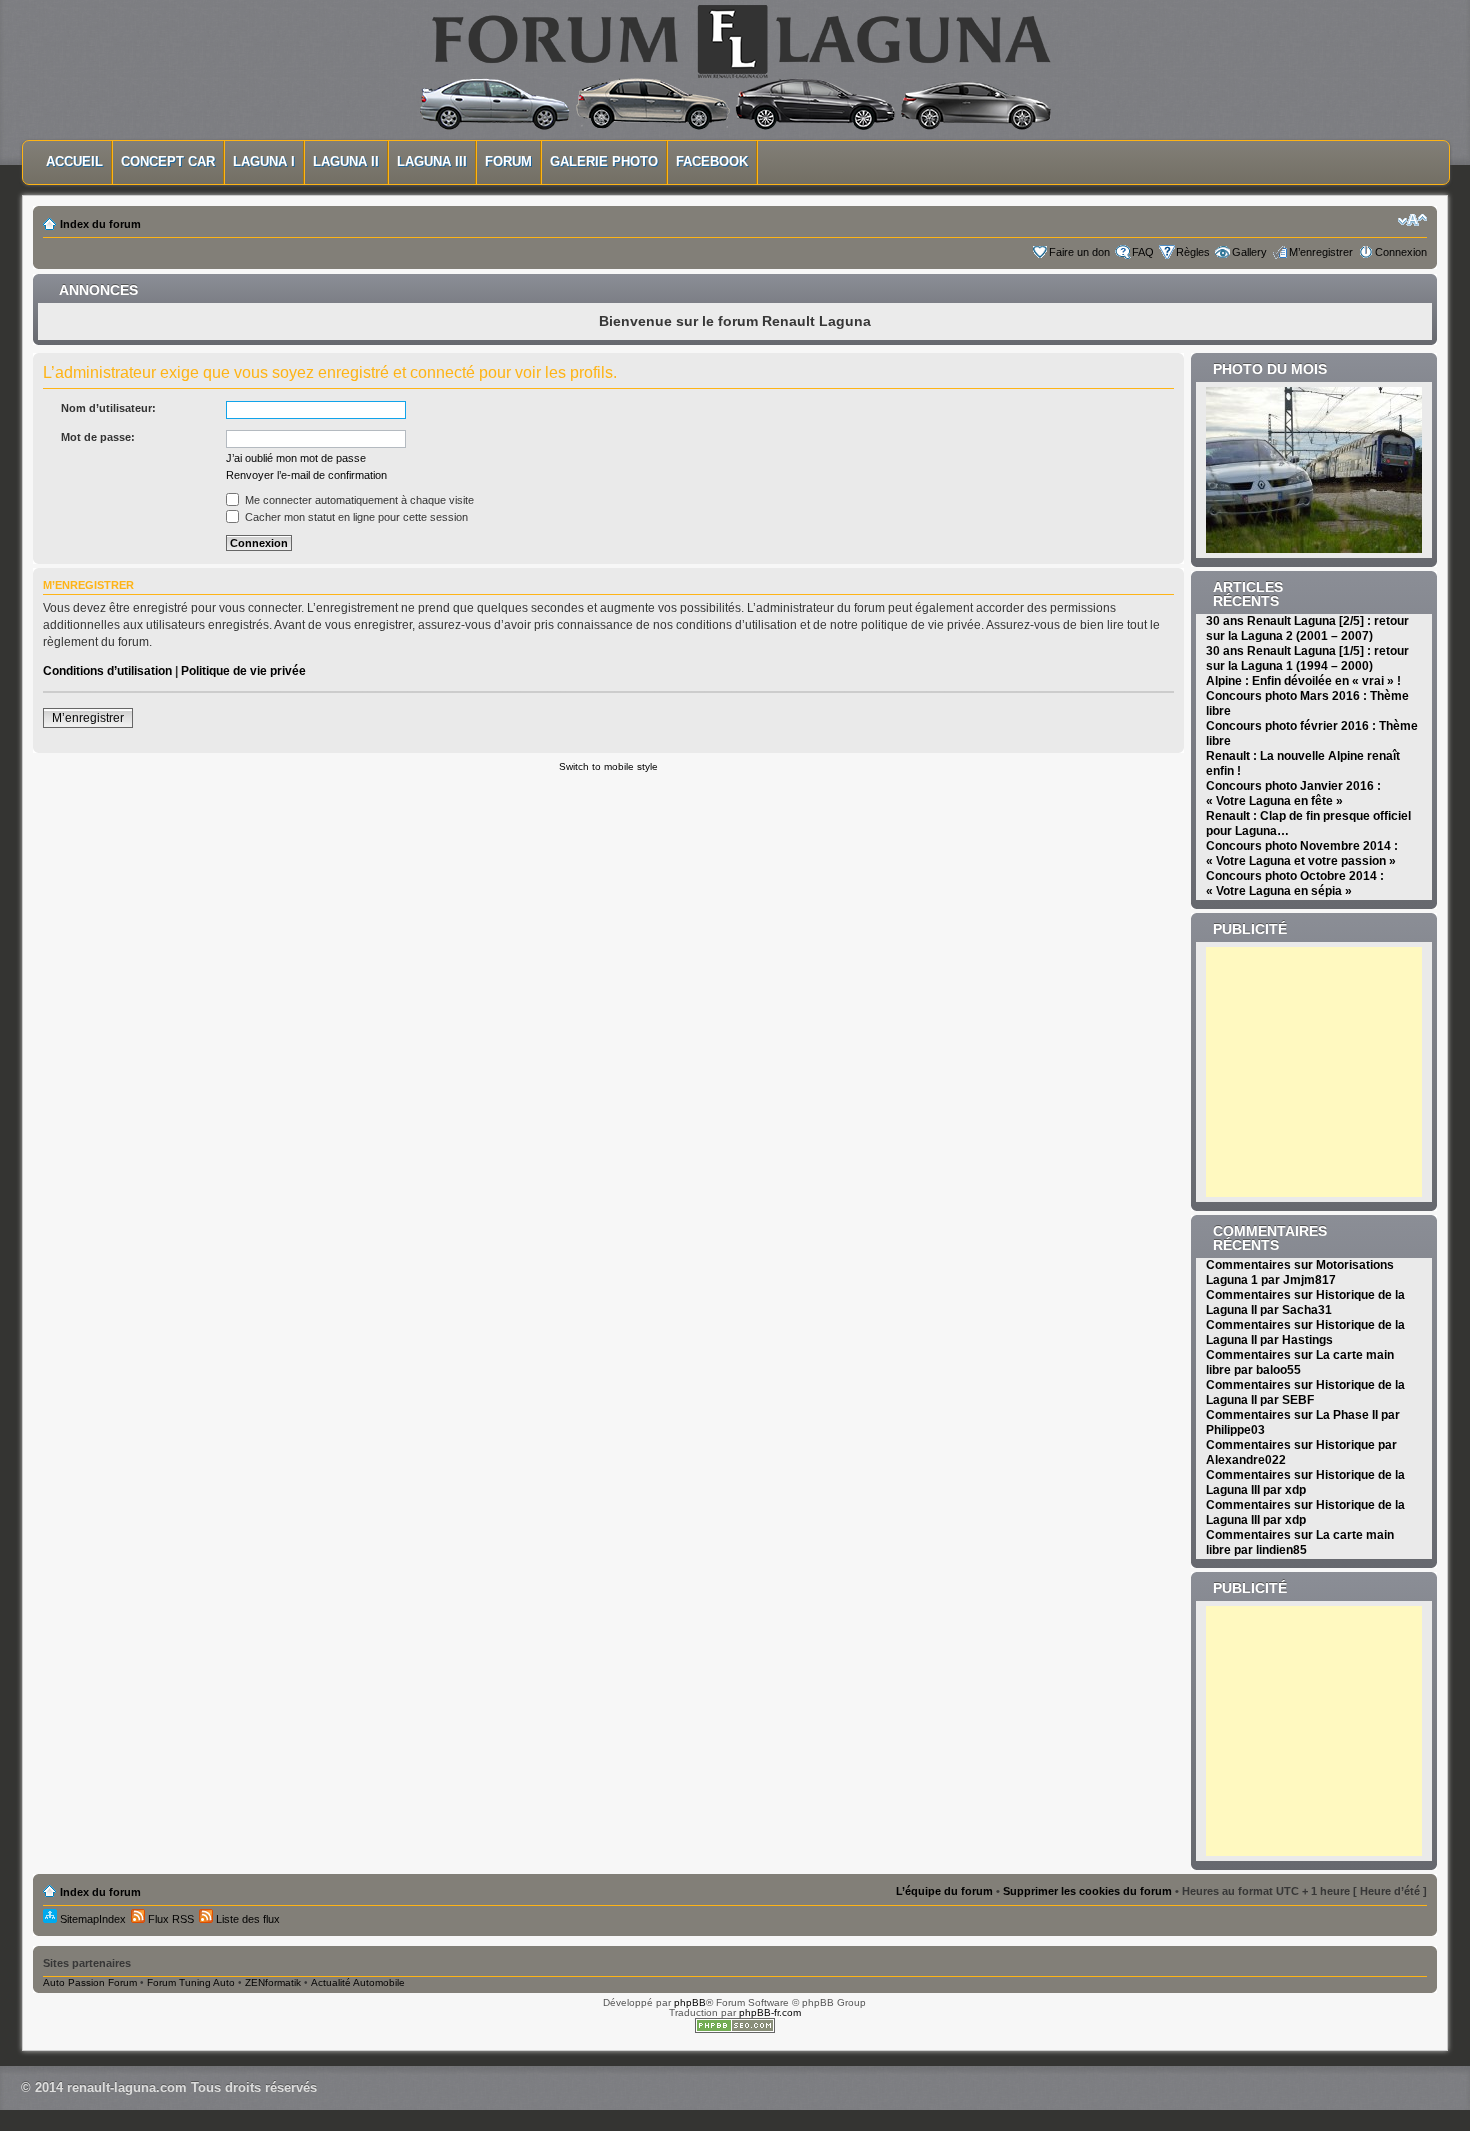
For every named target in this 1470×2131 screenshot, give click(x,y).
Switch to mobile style (608, 766)
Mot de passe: (98, 437)
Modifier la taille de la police (1412, 220)
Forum (508, 161)
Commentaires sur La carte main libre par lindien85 (1300, 1542)
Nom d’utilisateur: (108, 408)
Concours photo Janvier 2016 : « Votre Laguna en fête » (1293, 793)
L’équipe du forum (944, 1891)
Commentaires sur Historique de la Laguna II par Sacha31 (1305, 1302)
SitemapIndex (91, 1919)
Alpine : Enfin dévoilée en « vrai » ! (1303, 681)
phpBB (690, 2002)
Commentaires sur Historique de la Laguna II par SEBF (1305, 1392)
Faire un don (1079, 252)
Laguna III (432, 161)
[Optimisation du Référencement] (735, 2029)
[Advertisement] (1331, 1072)
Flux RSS (169, 1919)
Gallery (1249, 252)
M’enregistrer (1321, 252)
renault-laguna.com (127, 2087)
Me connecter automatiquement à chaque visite (358, 500)
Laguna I (264, 161)
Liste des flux (246, 1919)
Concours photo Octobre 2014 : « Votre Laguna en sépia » (1295, 883)
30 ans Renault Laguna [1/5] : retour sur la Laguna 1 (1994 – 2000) (1307, 658)
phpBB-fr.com (770, 2012)
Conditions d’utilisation (107, 671)
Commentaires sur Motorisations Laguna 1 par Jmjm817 (1300, 1272)
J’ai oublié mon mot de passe (296, 458)
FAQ (1143, 252)
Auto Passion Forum (90, 1982)
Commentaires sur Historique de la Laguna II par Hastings (1305, 1332)
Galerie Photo (604, 161)
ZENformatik (273, 1982)
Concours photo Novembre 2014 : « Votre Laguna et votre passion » (1302, 853)
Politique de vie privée (243, 671)
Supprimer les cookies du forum (1087, 1891)
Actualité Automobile (358, 1982)
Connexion (1401, 252)
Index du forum (100, 224)
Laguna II (346, 161)
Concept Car (168, 161)
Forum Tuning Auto (191, 1982)
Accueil (74, 161)
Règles (1193, 252)
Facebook (712, 161)
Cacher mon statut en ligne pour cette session (355, 517)
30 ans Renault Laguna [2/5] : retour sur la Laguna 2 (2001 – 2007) (1307, 628)
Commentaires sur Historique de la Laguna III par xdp (1305, 1482)
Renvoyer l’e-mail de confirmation (306, 475)
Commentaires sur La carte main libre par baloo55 (1300, 1362)
